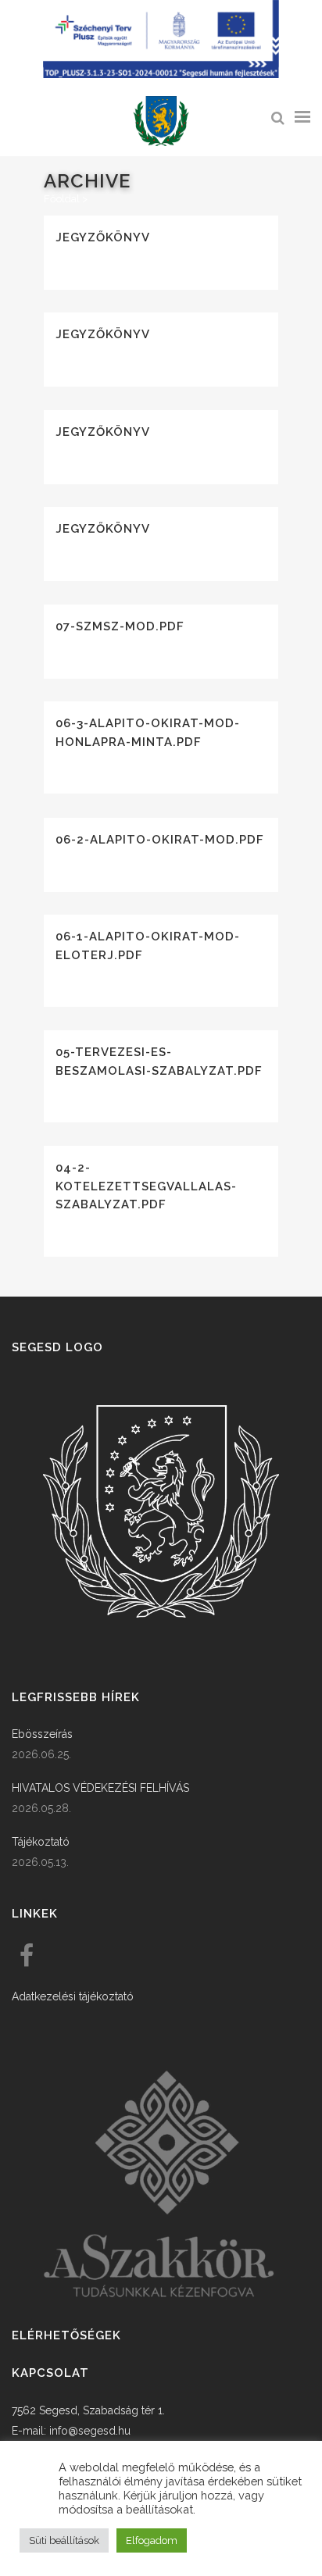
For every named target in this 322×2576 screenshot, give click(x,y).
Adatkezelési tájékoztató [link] (73, 1996)
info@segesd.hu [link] (90, 2431)
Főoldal (62, 199)
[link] (161, 121)
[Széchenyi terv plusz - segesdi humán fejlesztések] (161, 74)
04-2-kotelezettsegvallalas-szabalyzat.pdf (146, 1186)
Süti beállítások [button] (64, 2540)
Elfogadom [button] (152, 2540)
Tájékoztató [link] (41, 1842)
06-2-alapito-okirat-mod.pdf (160, 840)
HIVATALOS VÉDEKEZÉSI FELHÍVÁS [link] (100, 1788)
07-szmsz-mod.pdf (120, 626)
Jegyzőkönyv (103, 237)
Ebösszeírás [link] (42, 1734)
